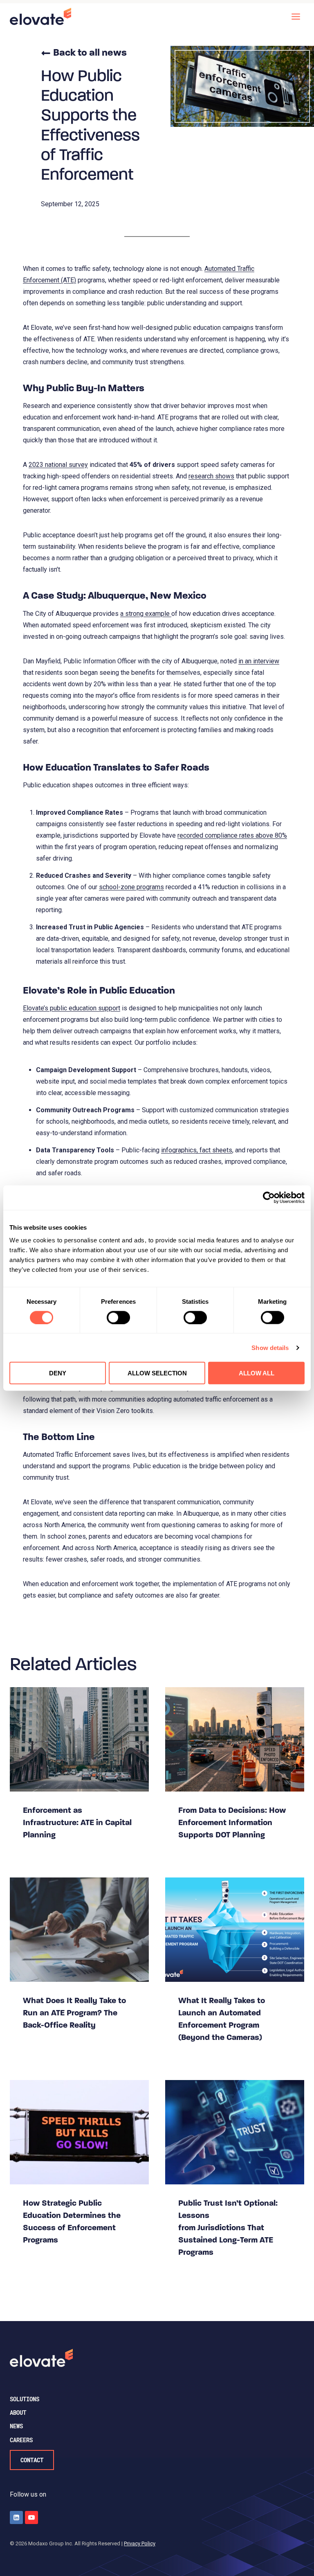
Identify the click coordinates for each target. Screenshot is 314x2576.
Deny (58, 1373)
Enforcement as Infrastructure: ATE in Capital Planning (77, 1823)
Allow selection (157, 1373)
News (16, 2426)
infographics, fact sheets (197, 1150)
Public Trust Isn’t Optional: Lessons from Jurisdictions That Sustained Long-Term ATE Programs (228, 2228)
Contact (32, 2460)
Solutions (25, 2399)
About (18, 2413)
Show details (270, 1347)
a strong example (146, 614)
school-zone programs (131, 887)
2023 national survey (58, 465)
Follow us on (28, 2494)
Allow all (257, 1373)
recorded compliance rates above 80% (232, 835)
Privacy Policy (140, 2543)
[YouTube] (31, 2517)
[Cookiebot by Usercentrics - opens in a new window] (269, 1197)
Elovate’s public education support (72, 1008)
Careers (21, 2440)
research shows (211, 476)
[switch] (118, 1317)
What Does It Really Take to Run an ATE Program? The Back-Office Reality (74, 2013)
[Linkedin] (16, 2517)
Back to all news (90, 53)
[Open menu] (296, 16)
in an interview (259, 661)
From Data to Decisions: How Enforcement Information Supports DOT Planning (232, 1823)
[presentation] (79, 1739)
